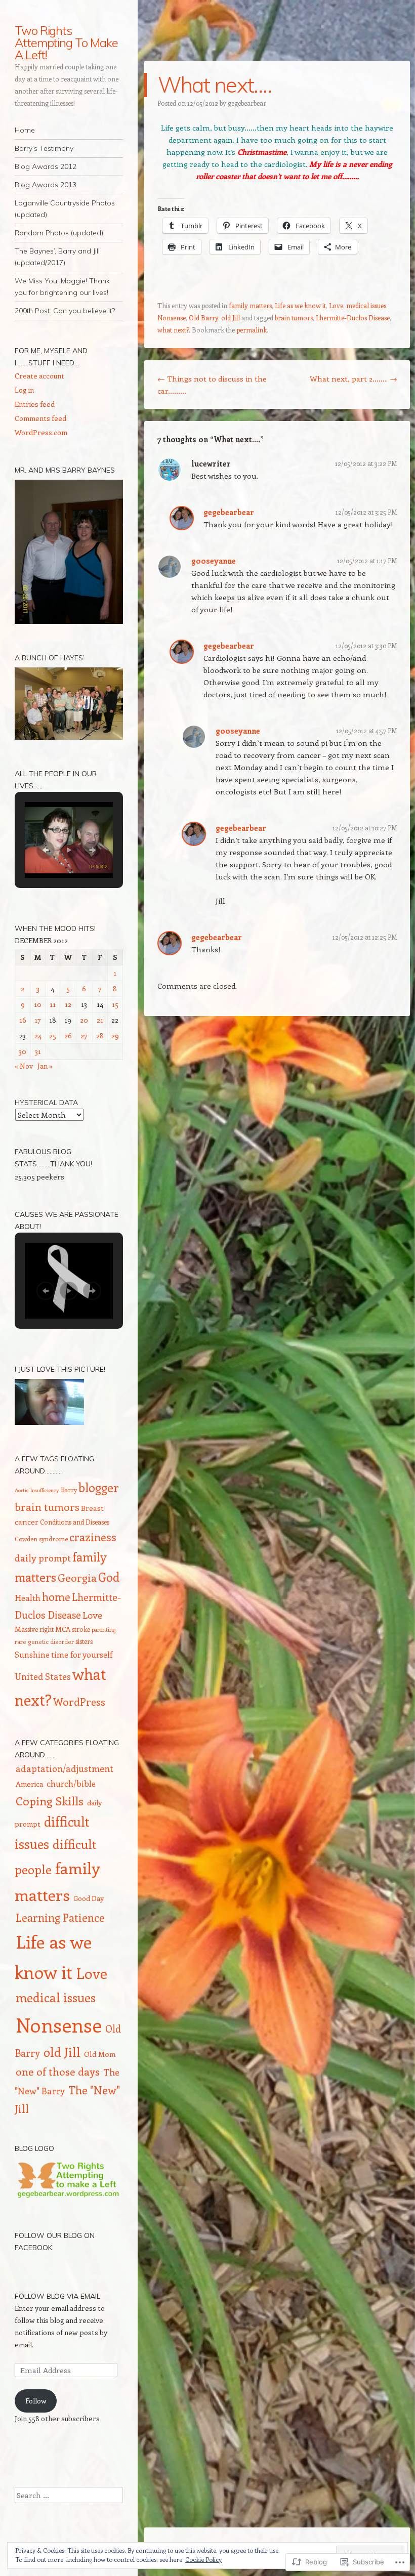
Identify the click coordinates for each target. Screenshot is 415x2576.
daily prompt (43, 1558)
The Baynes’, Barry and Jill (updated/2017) (57, 257)
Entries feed (35, 404)
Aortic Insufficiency (37, 1490)
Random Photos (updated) (59, 233)
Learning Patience (60, 1917)
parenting (103, 1630)
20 (84, 1020)
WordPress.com (41, 432)
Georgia (77, 1577)
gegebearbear (247, 103)
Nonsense (172, 318)
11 (53, 1004)
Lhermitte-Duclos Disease (353, 318)
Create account (39, 376)
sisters (84, 1641)
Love (336, 305)
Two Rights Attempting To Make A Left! (66, 43)
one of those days (58, 2071)
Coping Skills (50, 1801)
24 (38, 1036)
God (109, 1577)
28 (100, 1036)
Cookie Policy (203, 2559)
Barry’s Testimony (44, 148)
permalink (252, 330)
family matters (250, 305)
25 (53, 1036)
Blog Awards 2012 (46, 166)
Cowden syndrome (41, 1539)
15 (115, 1004)
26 (68, 1036)
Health (28, 1597)
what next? (173, 330)
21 (100, 1020)
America (29, 1784)
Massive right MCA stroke (52, 1629)
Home (25, 130)
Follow (36, 2401)
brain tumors (294, 318)
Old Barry (203, 318)
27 (84, 1036)
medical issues (366, 305)
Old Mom (100, 2054)
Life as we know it (300, 305)
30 (23, 1051)
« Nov (24, 1066)
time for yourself (82, 1654)
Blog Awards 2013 (46, 185)
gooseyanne (214, 561)
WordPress (79, 1701)
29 (115, 1036)
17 (38, 1020)
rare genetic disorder (44, 1642)
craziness (93, 1537)
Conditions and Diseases (75, 1522)
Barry (69, 1490)
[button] (46, 850)
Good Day (89, 1898)
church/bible (71, 1783)
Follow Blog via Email (57, 2296)
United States (43, 1676)
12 (68, 1004)
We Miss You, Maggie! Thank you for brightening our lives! (62, 287)
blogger (99, 1487)
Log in (24, 390)
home (56, 1597)
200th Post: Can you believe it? (65, 311)
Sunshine (32, 1655)
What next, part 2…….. (354, 378)
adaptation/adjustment (65, 1768)
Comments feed (40, 418)
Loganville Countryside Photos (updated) (65, 209)
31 (38, 1051)
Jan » (45, 1066)
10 (38, 1004)
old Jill (231, 318)
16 (23, 1020)
